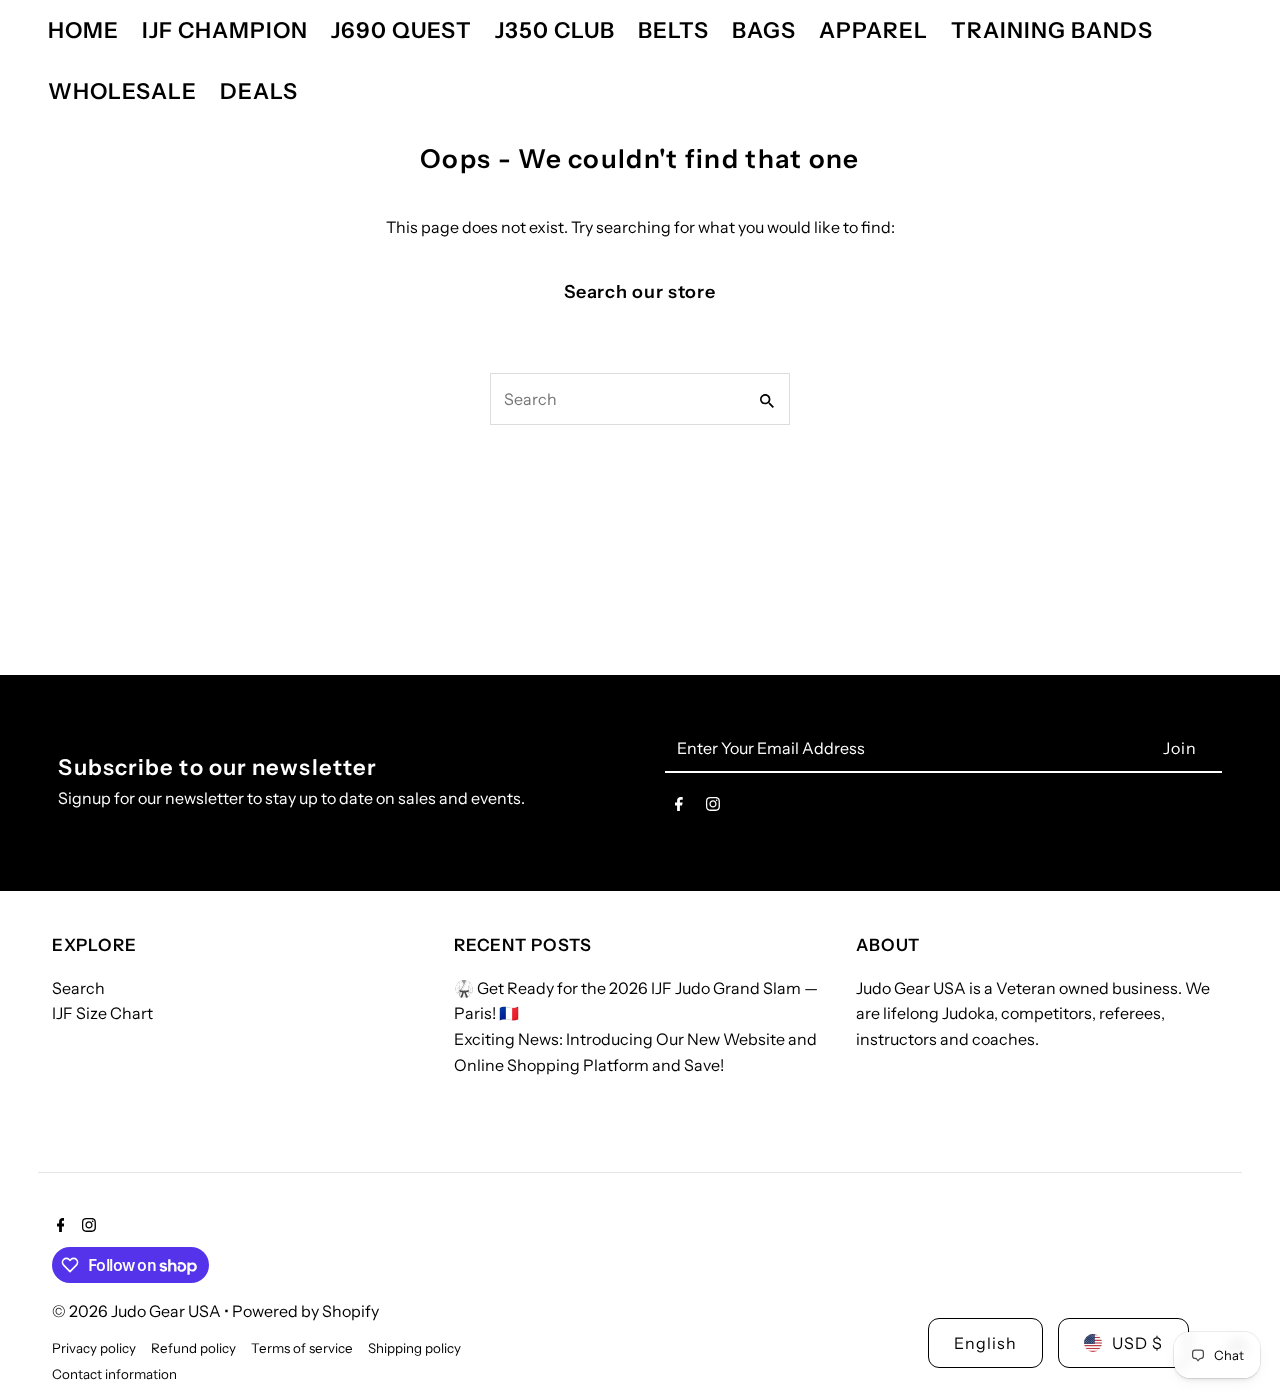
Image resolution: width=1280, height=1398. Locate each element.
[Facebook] (679, 808)
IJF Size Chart (102, 1013)
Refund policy (193, 1348)
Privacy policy (94, 1348)
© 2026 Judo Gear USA (138, 1311)
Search (78, 988)
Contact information (114, 1374)
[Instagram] (713, 808)
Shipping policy (414, 1348)
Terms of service (302, 1348)
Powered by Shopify (305, 1311)
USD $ (1137, 1343)
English (985, 1343)
